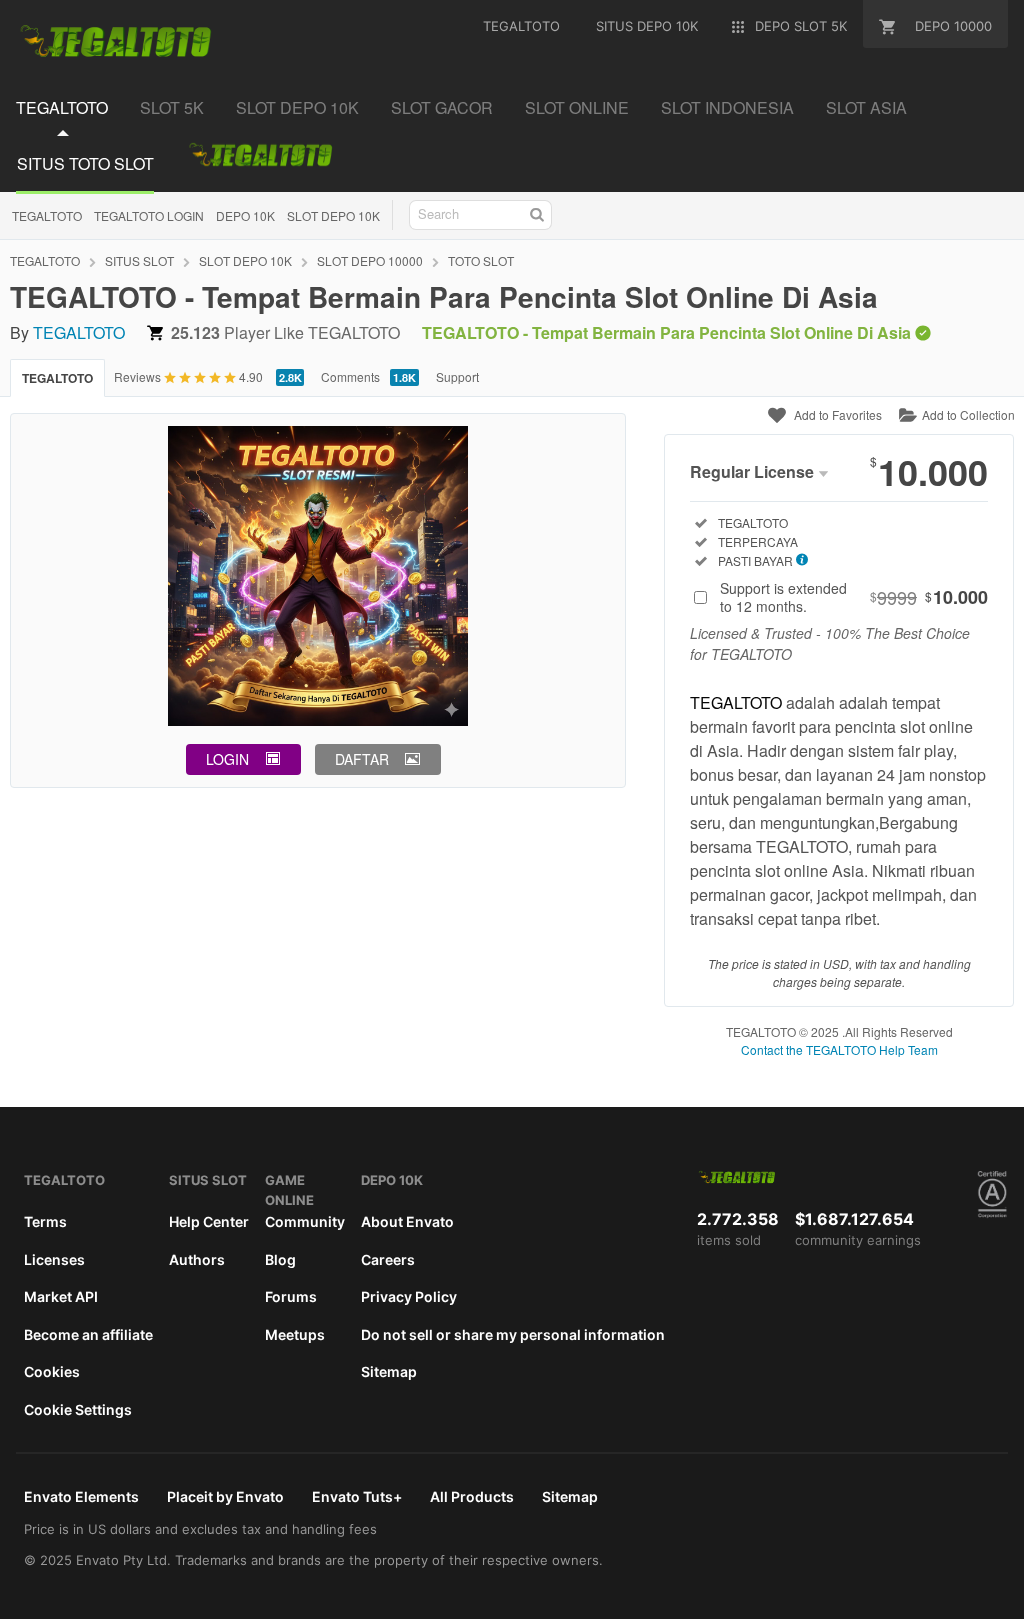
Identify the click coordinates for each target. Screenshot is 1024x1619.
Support (457, 376)
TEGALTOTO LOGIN (149, 215)
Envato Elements (81, 1496)
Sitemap (389, 1371)
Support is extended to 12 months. (854, 597)
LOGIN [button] (227, 759)
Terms (45, 1221)
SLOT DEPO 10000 (370, 260)
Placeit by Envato (225, 1496)
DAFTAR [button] (362, 759)
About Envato (407, 1221)
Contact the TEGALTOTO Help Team (839, 1049)
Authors (197, 1259)
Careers (388, 1259)
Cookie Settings (78, 1409)
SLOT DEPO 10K (333, 215)
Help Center (209, 1221)
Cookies (52, 1371)
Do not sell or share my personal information (513, 1334)
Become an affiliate (88, 1334)
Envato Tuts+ (357, 1496)
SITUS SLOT (139, 260)
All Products (472, 1496)
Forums (291, 1296)
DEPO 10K (245, 215)
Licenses (54, 1259)
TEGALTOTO (47, 215)
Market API (61, 1296)
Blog (280, 1259)
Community (305, 1221)
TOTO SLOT (481, 260)
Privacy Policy (409, 1296)
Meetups (295, 1334)
